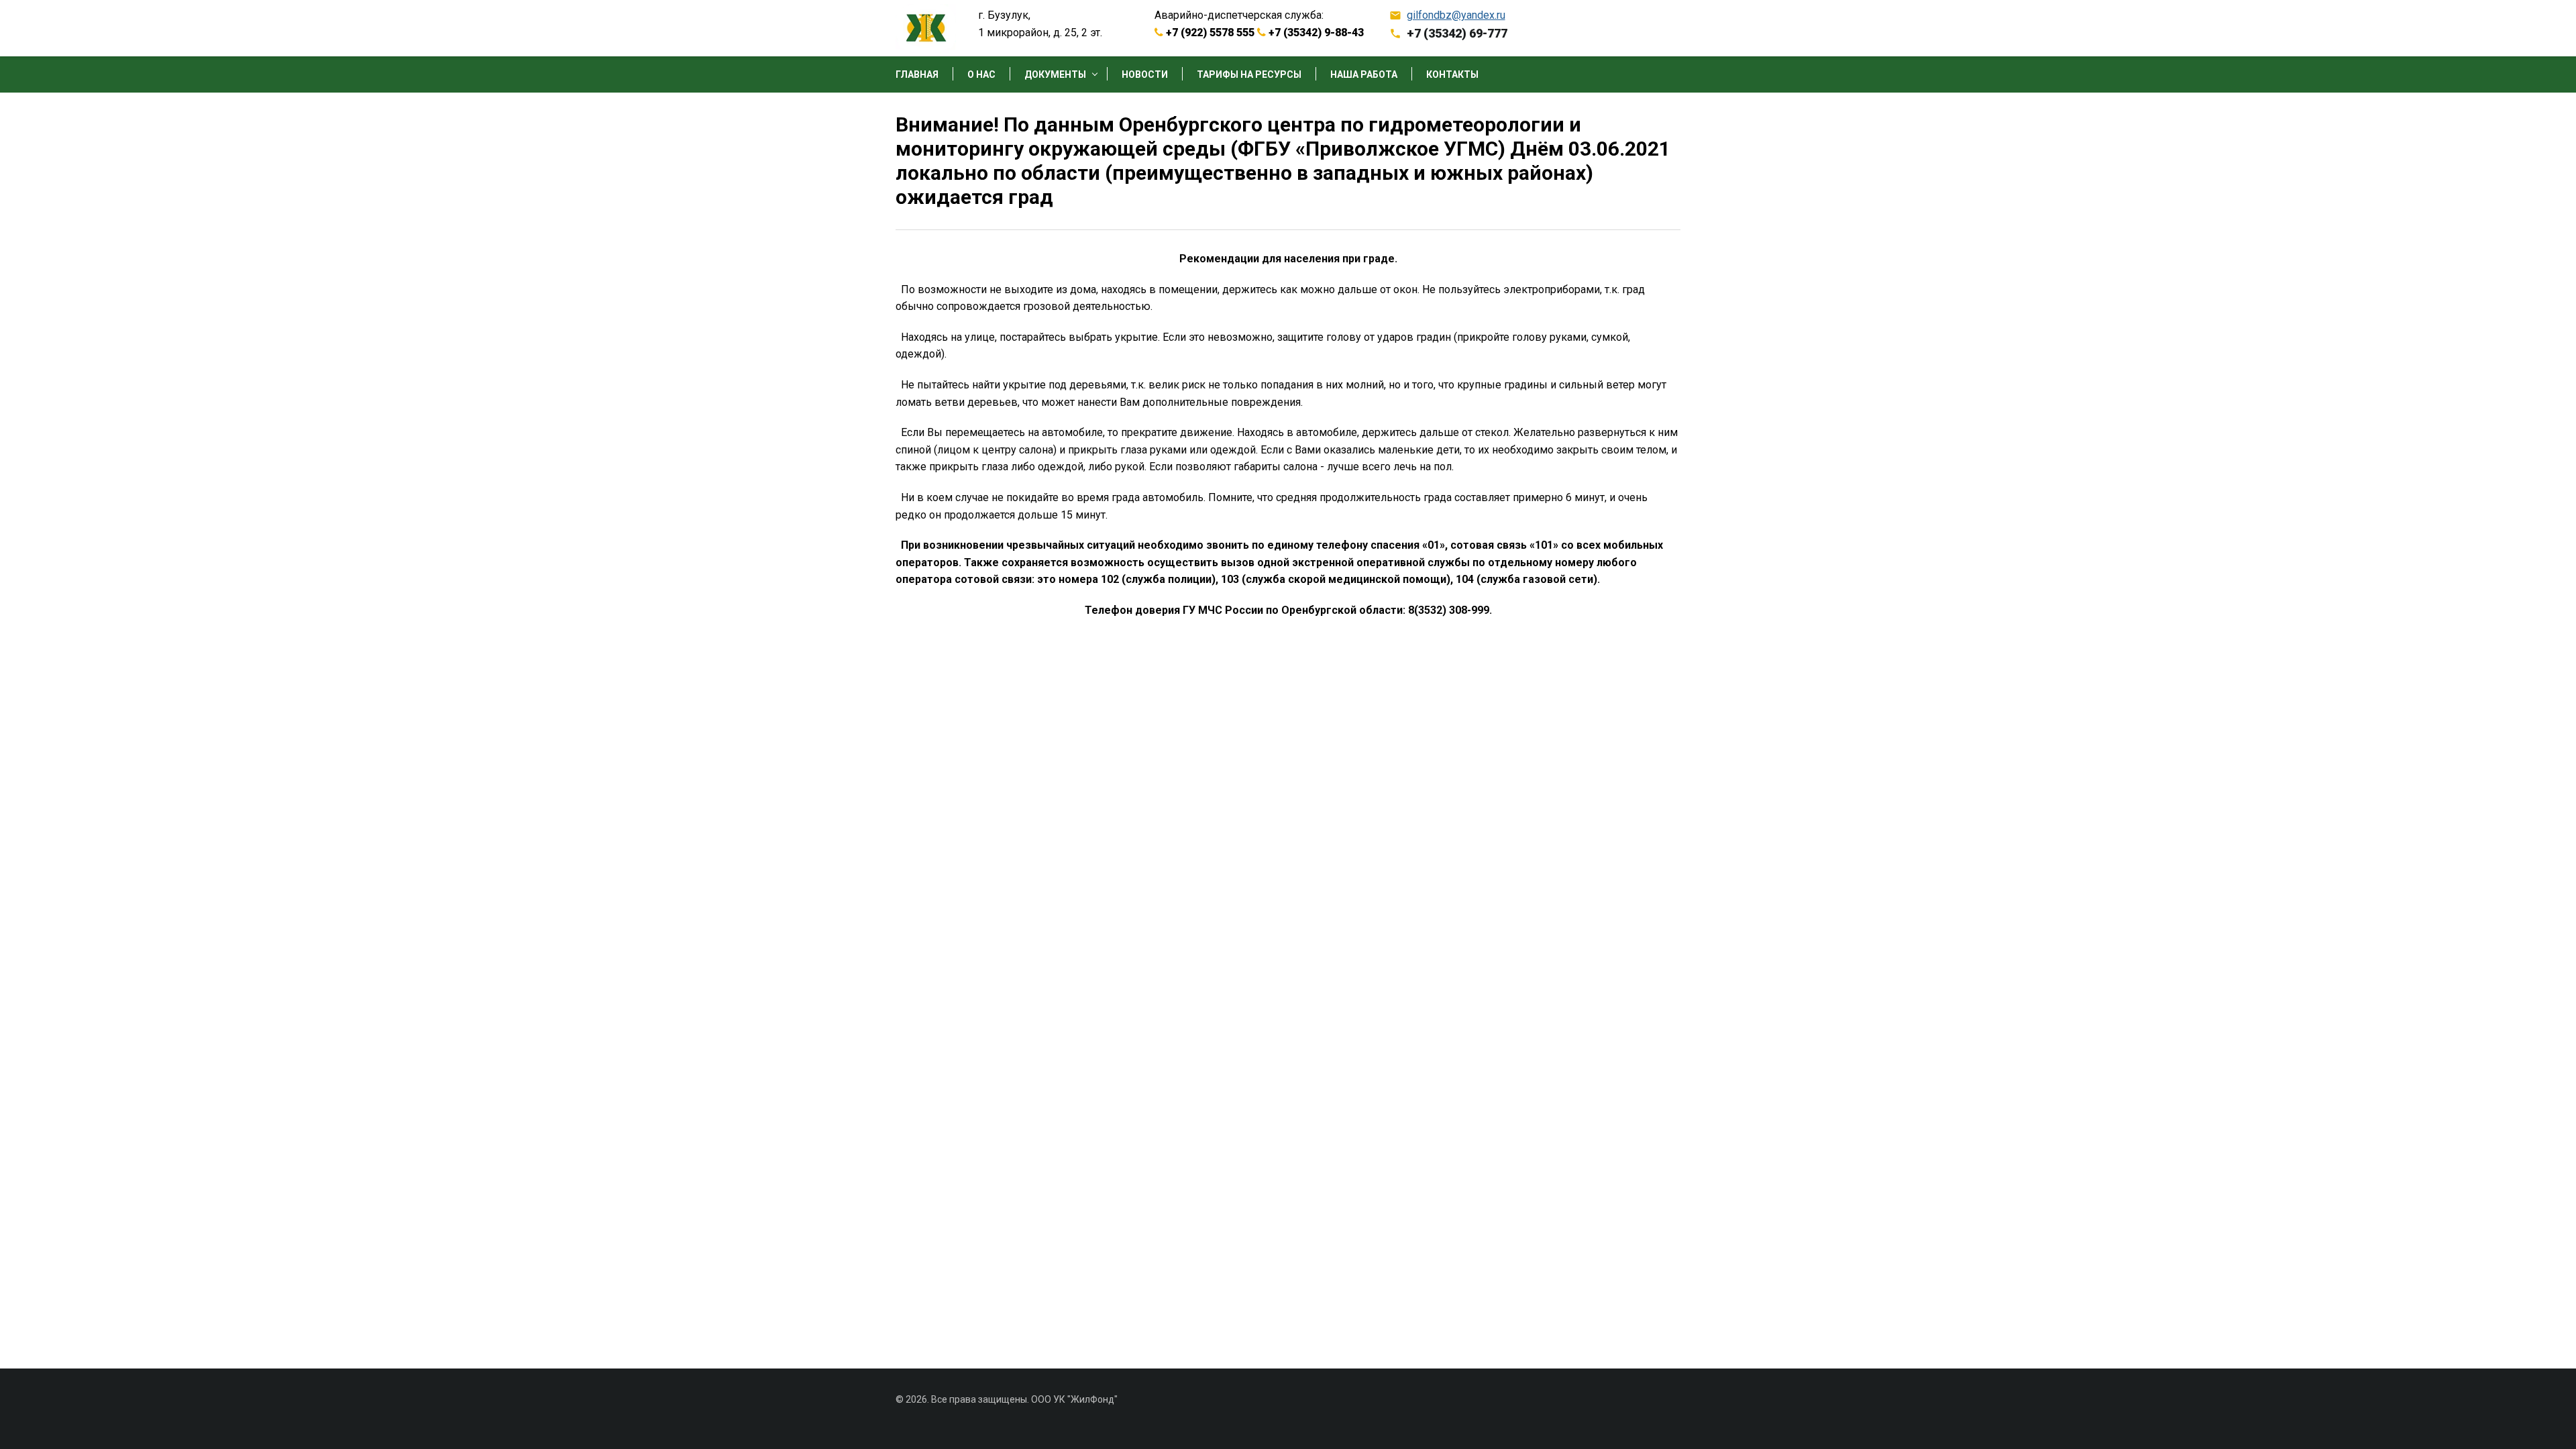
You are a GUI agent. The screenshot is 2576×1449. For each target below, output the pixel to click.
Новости (1145, 75)
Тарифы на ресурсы (1249, 75)
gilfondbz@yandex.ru (1456, 15)
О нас (981, 75)
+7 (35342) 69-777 (1457, 33)
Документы (1055, 75)
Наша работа (1364, 75)
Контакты (1452, 75)
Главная (917, 75)
